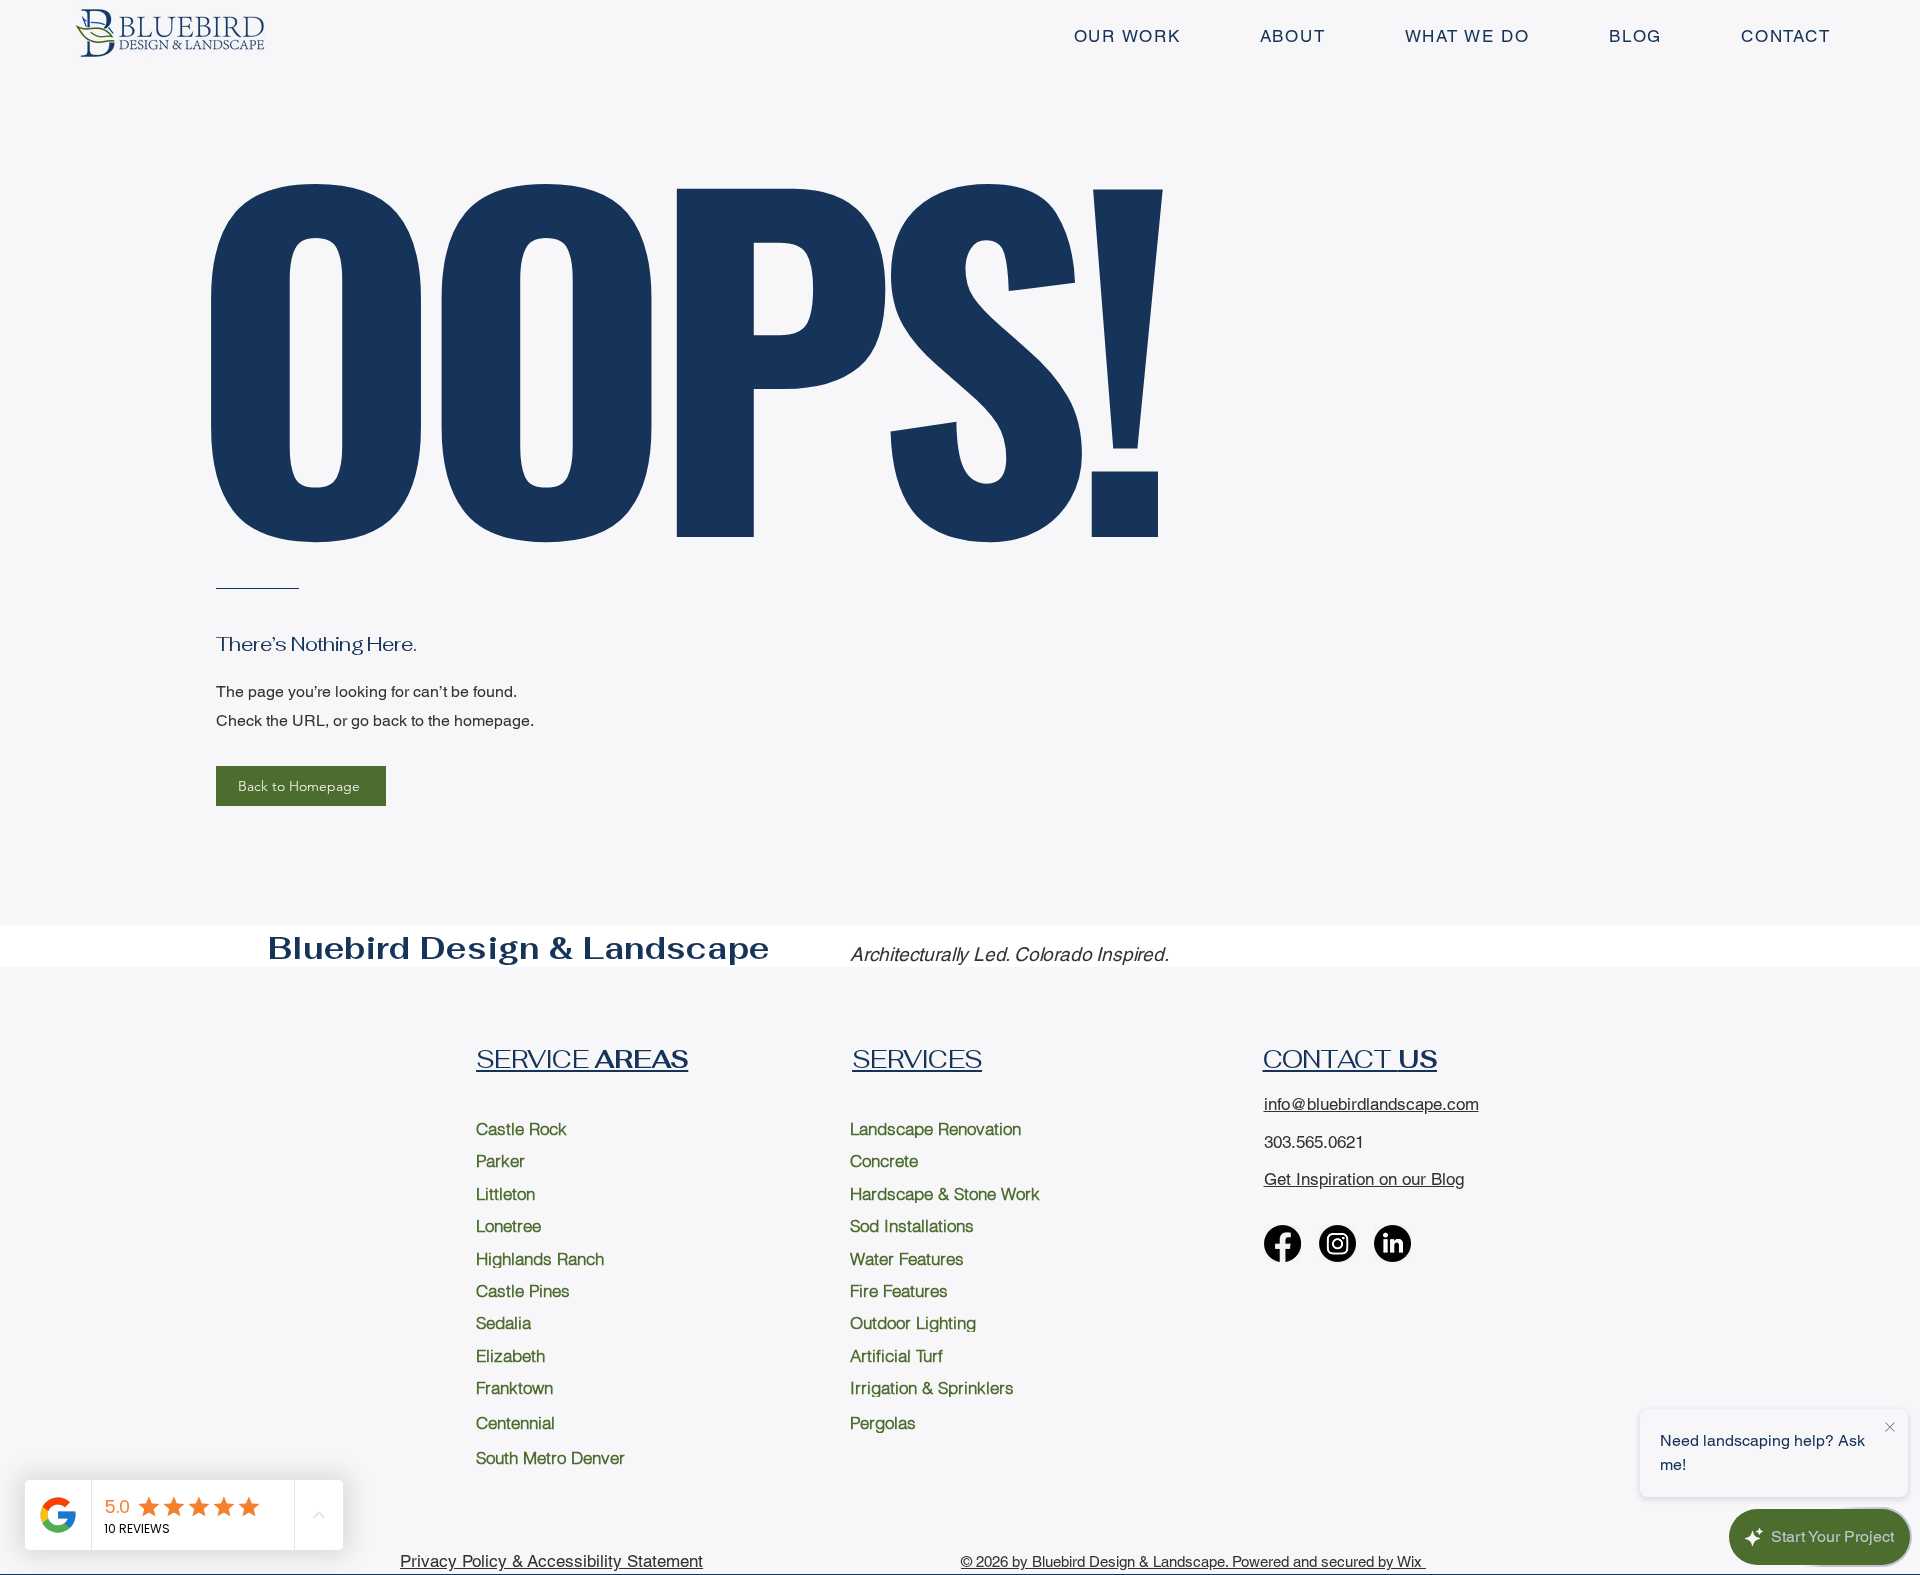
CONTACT (1350, 1059)
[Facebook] (1282, 1243)
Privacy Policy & (463, 1561)
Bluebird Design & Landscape (518, 948)
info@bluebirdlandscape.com (1371, 1104)
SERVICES (917, 1059)
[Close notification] (1890, 1428)
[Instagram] (1337, 1243)
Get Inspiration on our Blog (1364, 1179)
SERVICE (582, 1059)
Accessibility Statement (615, 1561)
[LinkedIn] (1392, 1243)
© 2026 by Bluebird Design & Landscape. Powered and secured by (1179, 1561)
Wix (1411, 1561)
